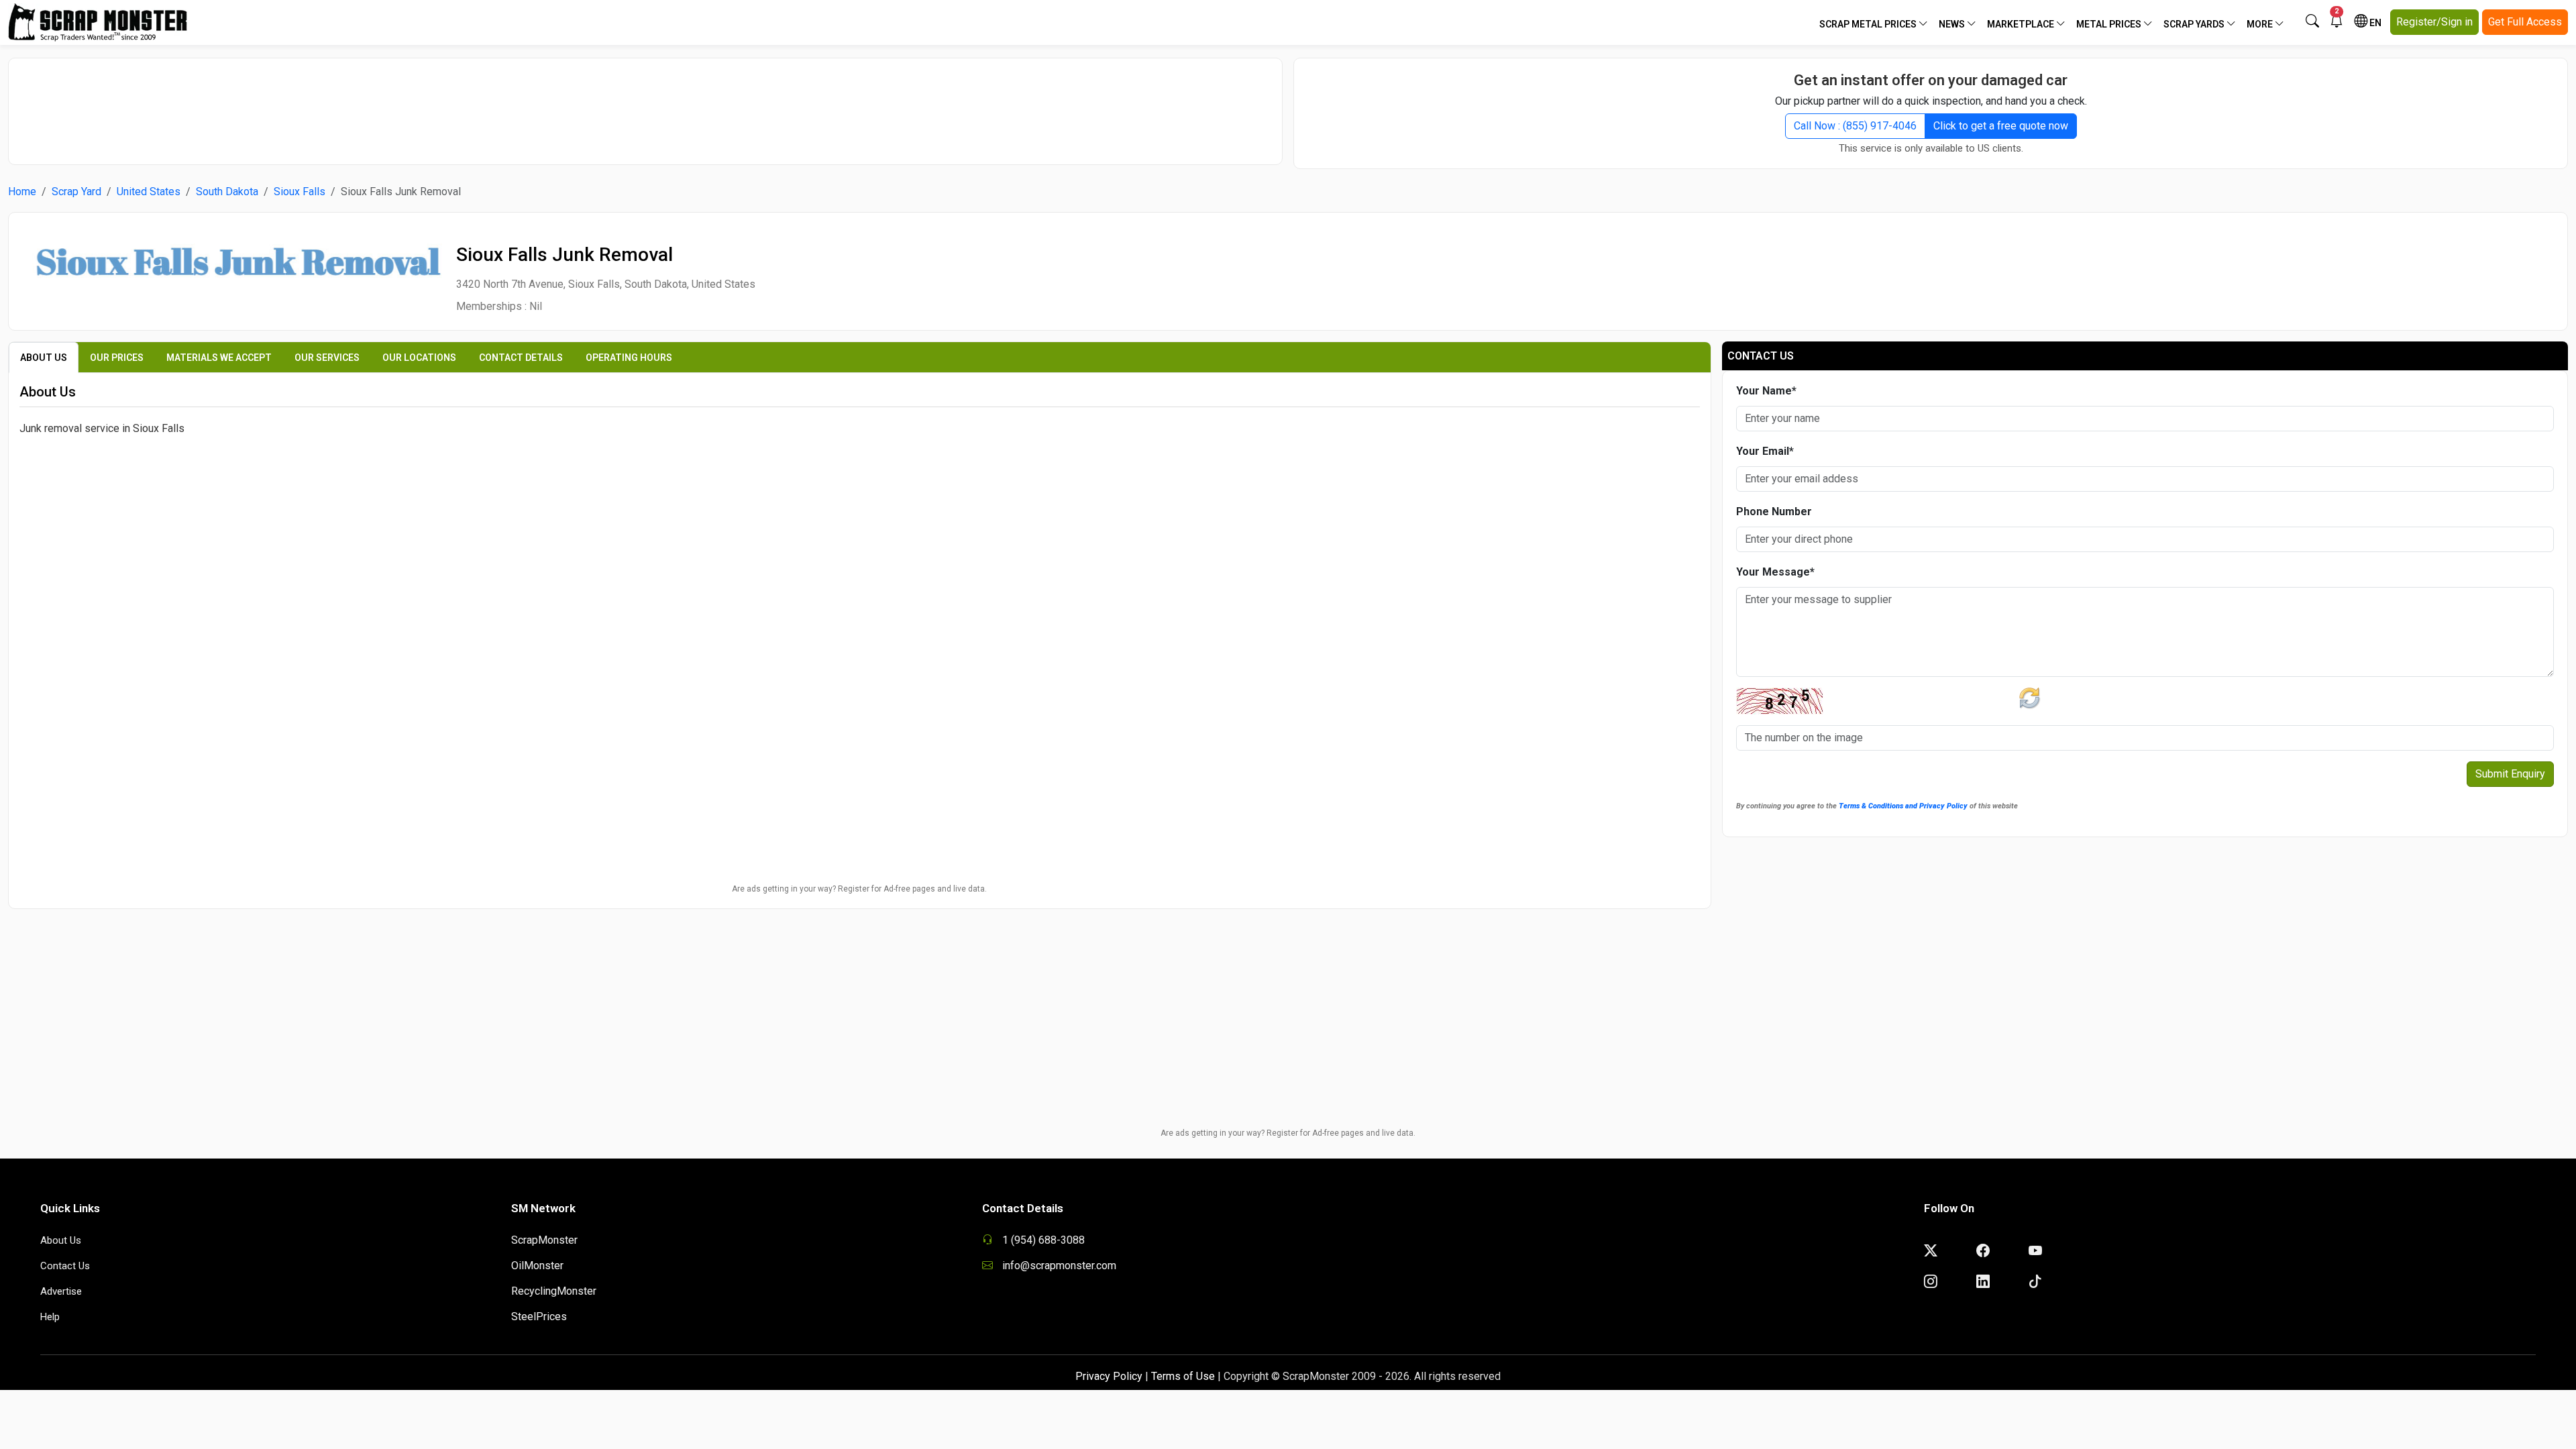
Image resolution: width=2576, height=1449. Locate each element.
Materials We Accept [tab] (219, 358)
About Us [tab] (44, 358)
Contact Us (65, 1266)
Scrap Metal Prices (1869, 24)
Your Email (1765, 451)
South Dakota (227, 192)
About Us (61, 1240)
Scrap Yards (2195, 24)
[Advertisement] (645, 105)
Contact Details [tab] (521, 358)
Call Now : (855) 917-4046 (1855, 126)
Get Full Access (2525, 22)
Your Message (1775, 572)
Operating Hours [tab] (629, 358)
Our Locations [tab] (419, 358)
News (1953, 24)
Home (22, 192)
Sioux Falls (300, 192)
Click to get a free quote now (2001, 126)
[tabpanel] (860, 532)
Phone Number (1774, 512)
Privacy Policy (1109, 1376)
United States (149, 192)
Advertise (61, 1291)
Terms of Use (1183, 1376)
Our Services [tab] (327, 358)
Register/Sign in (2434, 22)
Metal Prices (2110, 24)
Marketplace (2022, 24)
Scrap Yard (76, 192)
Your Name (1766, 391)
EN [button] (2374, 23)
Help (50, 1317)
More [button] (2261, 24)
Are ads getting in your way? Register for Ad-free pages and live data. (859, 889)
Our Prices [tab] (117, 358)
